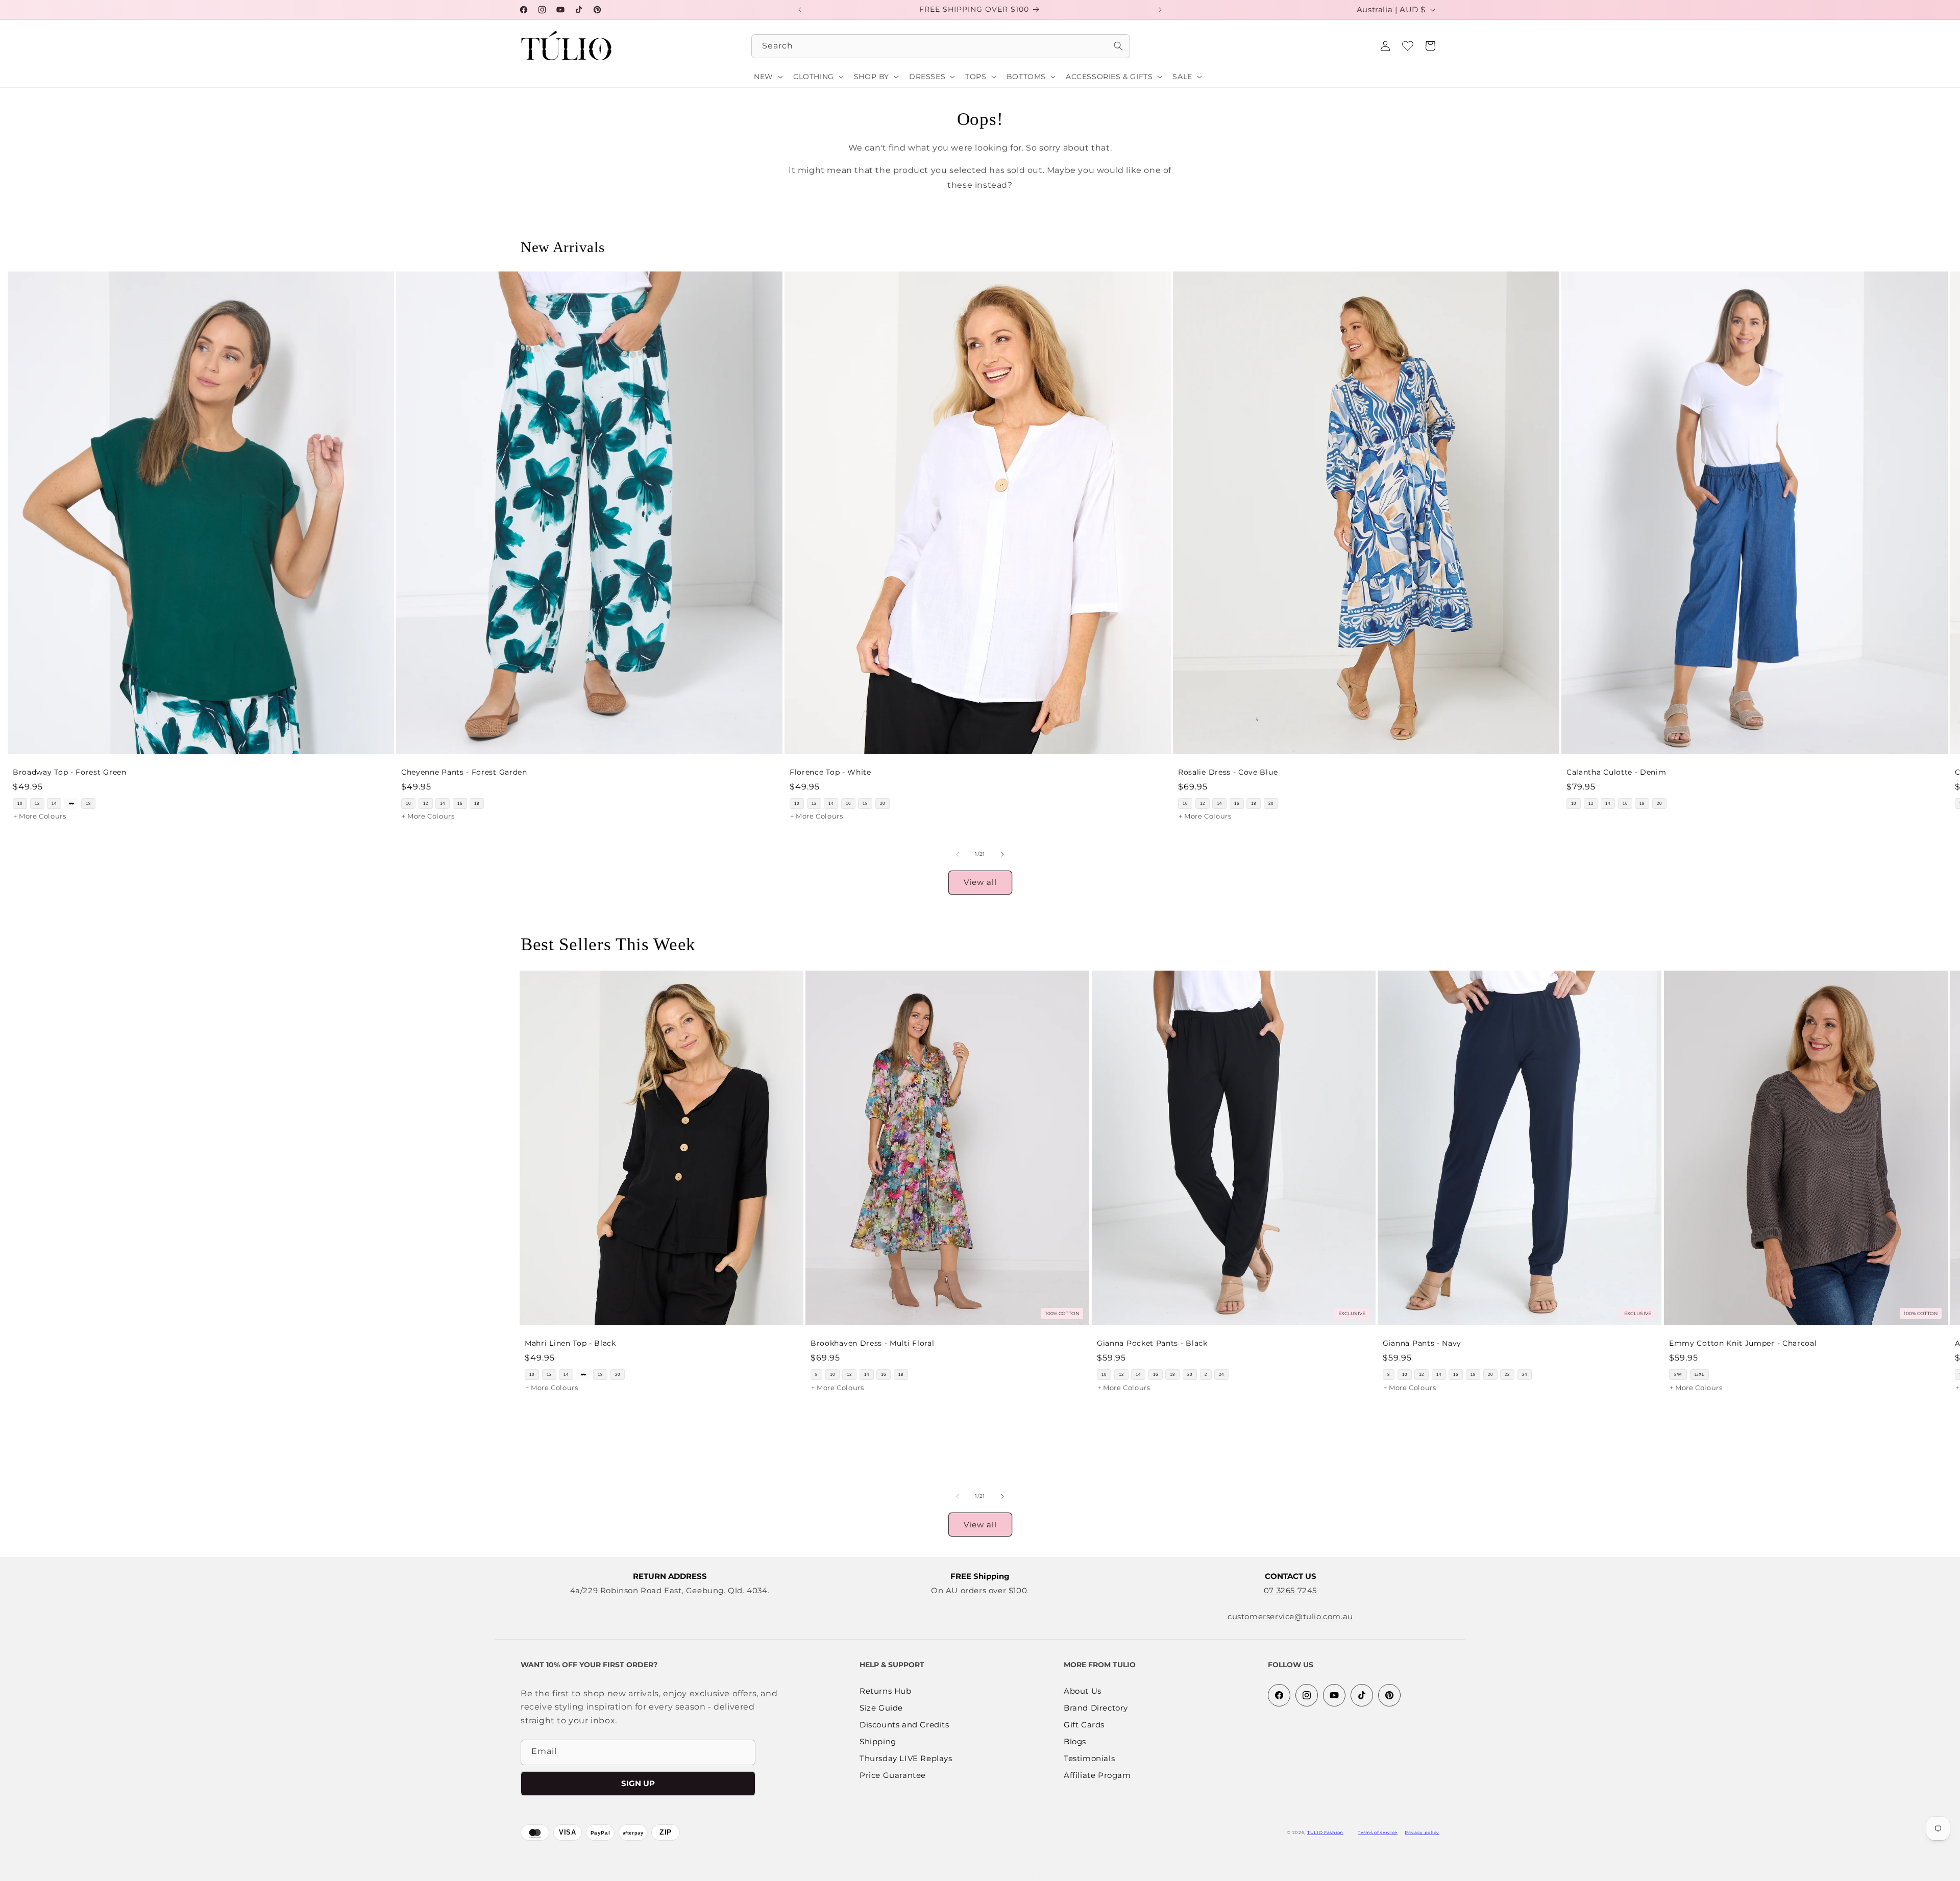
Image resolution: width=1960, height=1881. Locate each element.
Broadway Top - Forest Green (70, 773)
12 (37, 803)
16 (71, 803)
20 (883, 803)
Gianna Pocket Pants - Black (1152, 1344)
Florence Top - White (830, 773)
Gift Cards (1084, 1725)
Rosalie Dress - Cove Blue (1228, 773)
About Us (1083, 1691)
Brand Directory (1096, 1708)
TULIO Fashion (1325, 1833)
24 (1221, 1375)
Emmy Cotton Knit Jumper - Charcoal (1743, 1344)
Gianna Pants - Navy (1422, 1344)
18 (88, 803)
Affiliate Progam (1097, 1776)
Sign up (638, 1783)
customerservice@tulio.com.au (1290, 1616)
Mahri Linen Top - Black (570, 1344)
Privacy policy (1422, 1833)
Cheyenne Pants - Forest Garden (464, 773)
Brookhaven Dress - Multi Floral (872, 1344)
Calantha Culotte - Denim (1616, 773)
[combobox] (941, 46)
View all (980, 882)
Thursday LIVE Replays (906, 1759)
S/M (1678, 1375)
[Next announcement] (1160, 10)
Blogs (1075, 1742)
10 (20, 803)
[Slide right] (1002, 854)
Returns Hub (886, 1691)
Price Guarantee (893, 1776)
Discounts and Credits (904, 1725)
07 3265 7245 (1290, 1590)
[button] (1430, 46)
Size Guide (881, 1708)
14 (54, 803)
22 (1507, 1375)
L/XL (1699, 1375)
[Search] (1118, 46)
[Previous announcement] (800, 10)
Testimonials (1089, 1759)
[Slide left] (958, 854)
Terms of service (1378, 1833)
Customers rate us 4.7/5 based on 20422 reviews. (1009, 1875)
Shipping (878, 1742)
